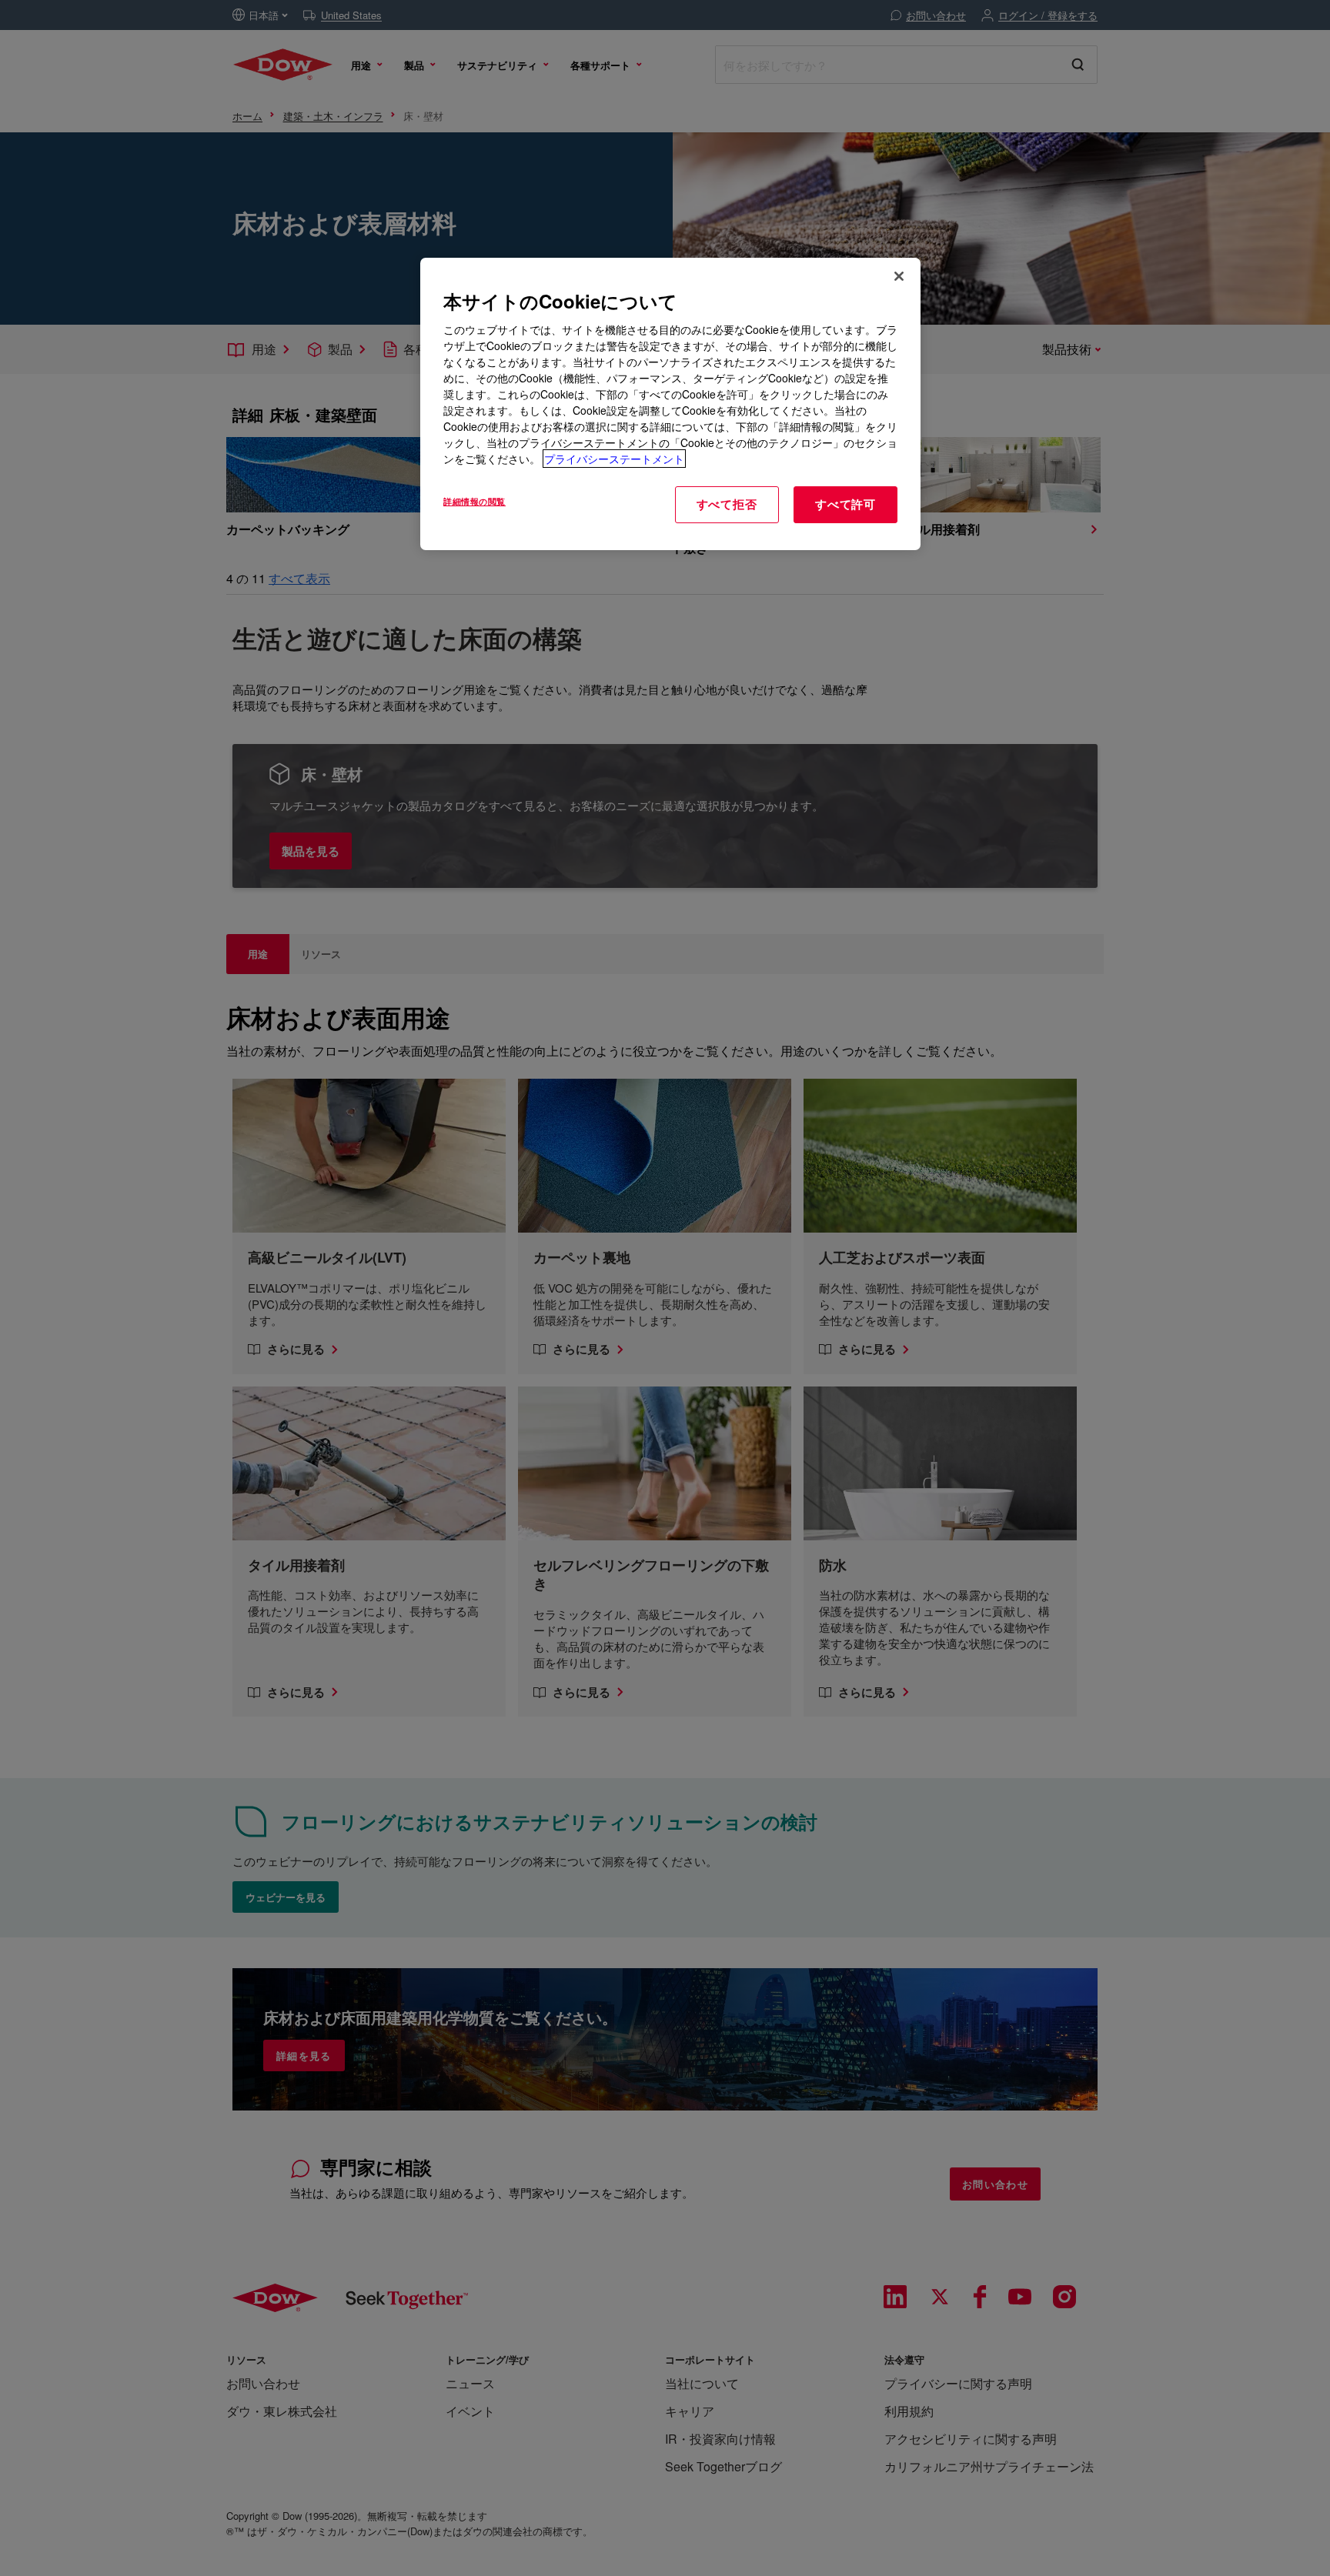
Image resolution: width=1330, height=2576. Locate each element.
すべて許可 (845, 504)
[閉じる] (899, 276)
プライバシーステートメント (614, 459)
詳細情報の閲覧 (475, 501)
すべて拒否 (727, 504)
